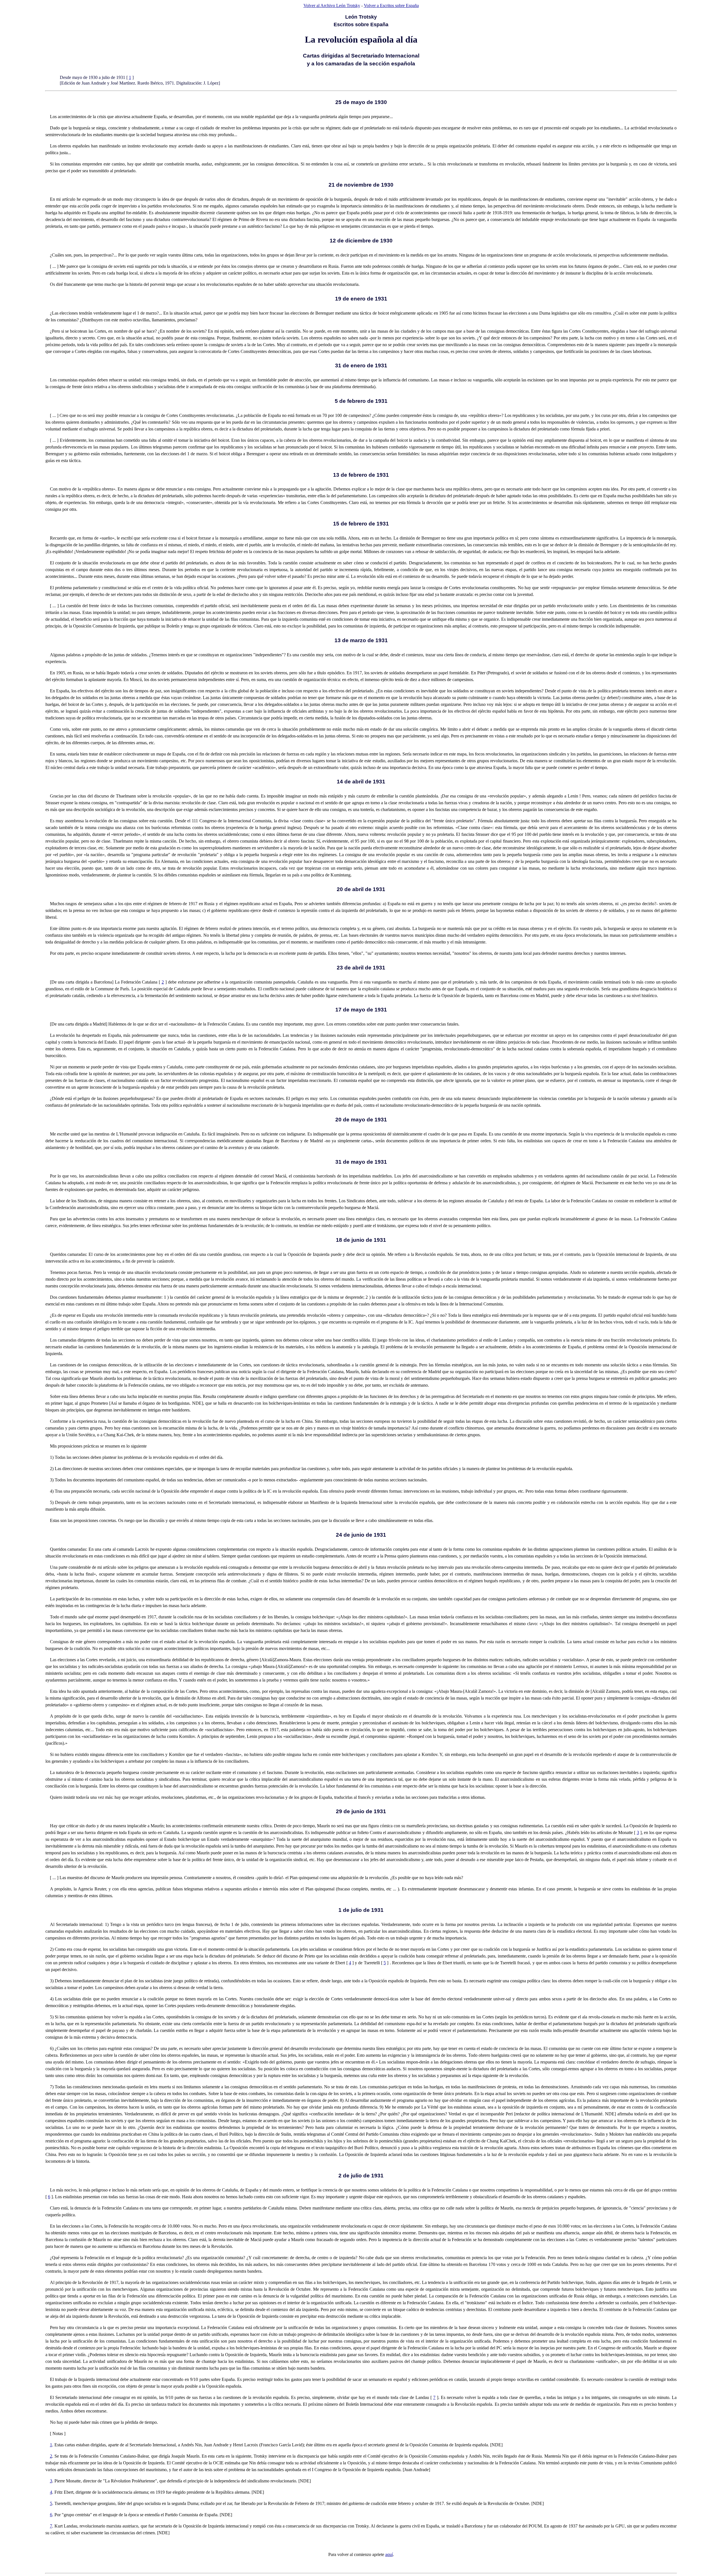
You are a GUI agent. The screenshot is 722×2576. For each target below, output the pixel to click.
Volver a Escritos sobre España (391, 5)
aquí (389, 2554)
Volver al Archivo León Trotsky (332, 5)
